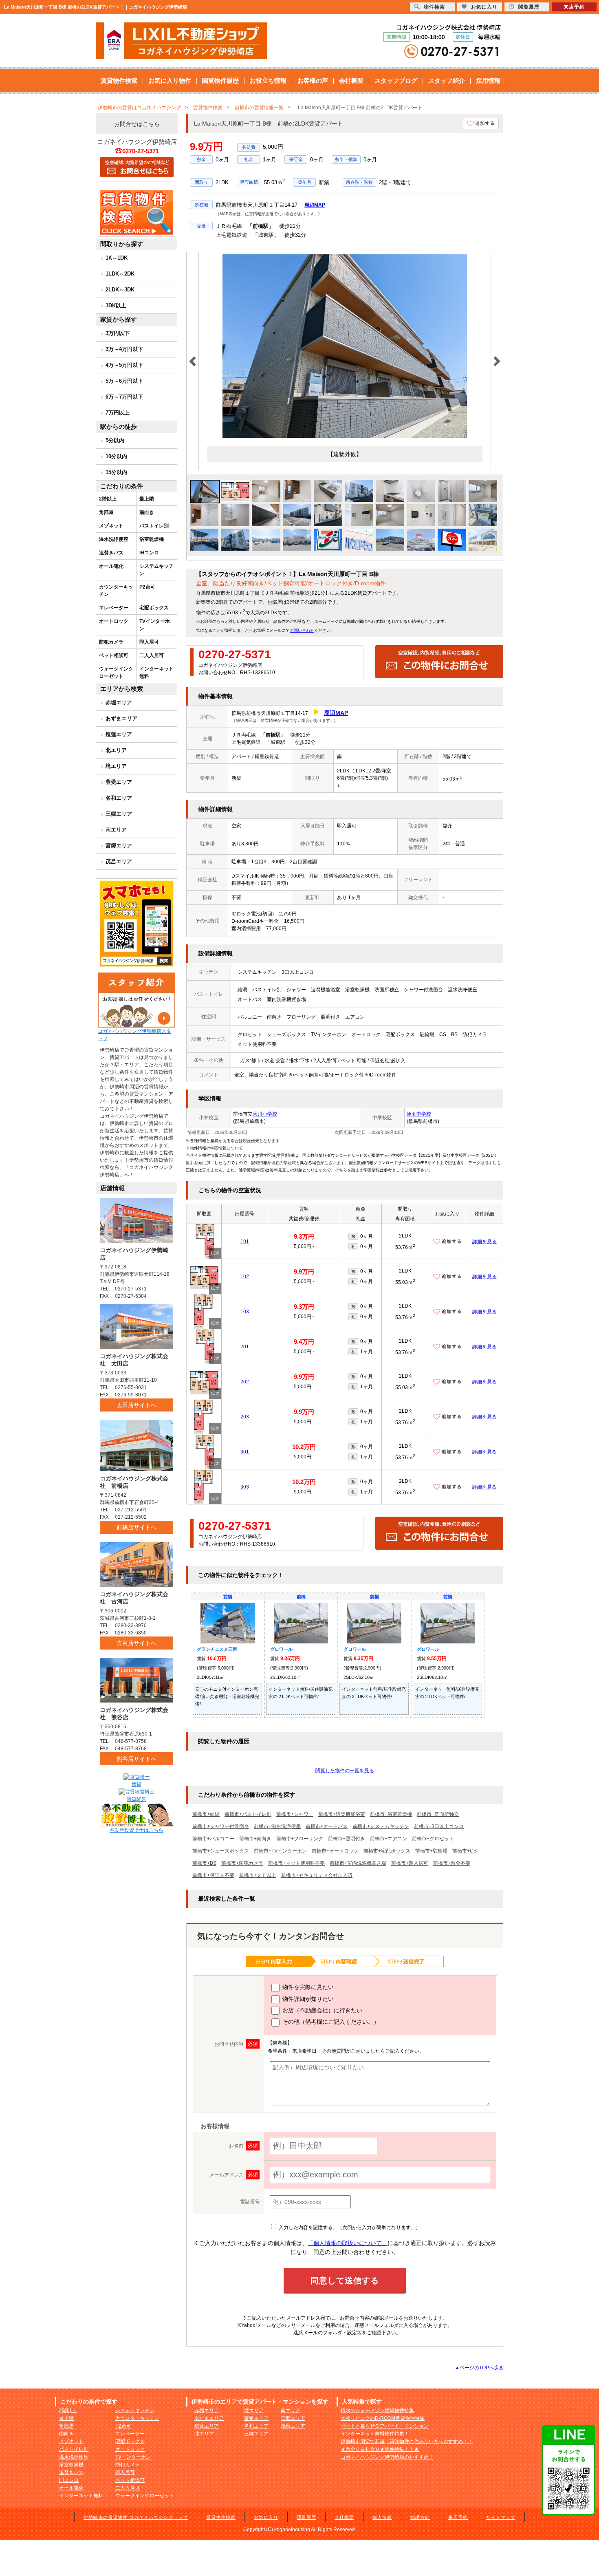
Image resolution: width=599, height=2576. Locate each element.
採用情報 (488, 80)
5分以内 (115, 440)
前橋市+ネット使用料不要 (296, 1863)
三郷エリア (119, 814)
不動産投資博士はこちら (137, 1830)
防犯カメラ (111, 642)
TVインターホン (155, 625)
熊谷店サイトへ (137, 1759)
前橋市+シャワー (295, 1814)
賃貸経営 (137, 1799)
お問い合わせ (302, 630)
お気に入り (266, 2517)
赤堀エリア (119, 702)
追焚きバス (111, 553)
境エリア (116, 766)
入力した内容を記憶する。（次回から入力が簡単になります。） (349, 2228)
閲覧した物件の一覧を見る (345, 1771)
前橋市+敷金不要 (452, 1863)
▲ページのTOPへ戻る (479, 2368)
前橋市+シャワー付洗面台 (221, 1826)
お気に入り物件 (170, 80)
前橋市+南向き (255, 1839)
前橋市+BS (204, 1863)
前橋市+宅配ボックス (387, 1851)
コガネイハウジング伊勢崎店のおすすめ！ (387, 2457)
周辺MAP (315, 205)
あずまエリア (121, 718)
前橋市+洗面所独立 (438, 1814)
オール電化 (111, 566)
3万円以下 (118, 333)
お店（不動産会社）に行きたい (322, 2010)
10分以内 (116, 456)
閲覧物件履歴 (220, 80)
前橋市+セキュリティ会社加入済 (317, 1875)
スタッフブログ (396, 80)
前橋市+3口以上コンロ (439, 1826)
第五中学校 (419, 1114)
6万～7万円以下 (124, 397)
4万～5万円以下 (124, 365)
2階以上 (108, 499)
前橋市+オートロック (335, 1851)
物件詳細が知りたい (307, 1999)
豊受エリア (119, 782)
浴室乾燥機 (152, 539)
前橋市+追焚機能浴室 (342, 1814)
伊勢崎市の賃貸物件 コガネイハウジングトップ (136, 2517)
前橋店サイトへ (137, 1527)
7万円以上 (118, 413)
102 (245, 1277)
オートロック (114, 621)
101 (245, 1242)
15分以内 (116, 472)
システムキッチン (156, 570)
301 (245, 1452)
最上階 (147, 499)
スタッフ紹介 (447, 80)
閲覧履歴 (306, 2517)
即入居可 (149, 642)
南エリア (116, 830)
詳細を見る (484, 1242)
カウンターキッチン (116, 591)
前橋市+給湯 (206, 1814)
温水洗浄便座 (114, 539)
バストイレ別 (154, 526)
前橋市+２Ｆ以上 (258, 1875)
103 (245, 1312)
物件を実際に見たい (307, 1987)
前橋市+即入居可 (410, 1863)
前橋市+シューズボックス (221, 1851)
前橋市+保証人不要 (213, 1875)
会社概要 (351, 80)
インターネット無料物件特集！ (375, 2434)
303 (245, 1487)
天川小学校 (265, 1114)
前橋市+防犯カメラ (242, 1863)
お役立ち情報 (268, 80)
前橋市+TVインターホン (280, 1851)
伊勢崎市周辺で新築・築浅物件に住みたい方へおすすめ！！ (407, 2441)
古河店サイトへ (137, 1643)
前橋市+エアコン (389, 1839)
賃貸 (137, 1784)
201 (245, 1347)
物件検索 (434, 7)
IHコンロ (149, 553)
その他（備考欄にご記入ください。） (330, 2022)
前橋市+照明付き (347, 1839)
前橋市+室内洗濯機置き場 (358, 1863)
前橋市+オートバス (327, 1826)
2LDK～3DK (120, 290)
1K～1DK (117, 258)
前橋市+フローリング (300, 1839)
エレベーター (114, 608)
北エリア (116, 750)
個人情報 (382, 2517)
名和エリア (119, 798)
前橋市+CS (465, 1851)
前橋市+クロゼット (433, 1839)
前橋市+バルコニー (213, 1839)
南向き (147, 512)
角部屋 (106, 512)
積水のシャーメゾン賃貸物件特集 (377, 2411)
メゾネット (111, 526)
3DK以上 (116, 305)
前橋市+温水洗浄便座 (277, 1826)
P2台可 (147, 587)
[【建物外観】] (345, 436)
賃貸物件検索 (119, 80)
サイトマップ (501, 2517)
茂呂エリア (119, 861)
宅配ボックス (154, 608)
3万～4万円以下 (124, 349)
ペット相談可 (114, 655)
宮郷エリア (119, 846)
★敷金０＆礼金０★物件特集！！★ (380, 2449)
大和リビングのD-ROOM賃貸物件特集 (383, 2418)
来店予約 (458, 2517)
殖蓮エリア (119, 734)
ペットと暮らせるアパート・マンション (385, 2426)
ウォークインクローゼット (116, 673)
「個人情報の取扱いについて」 (348, 2243)
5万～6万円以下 (124, 381)
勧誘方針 (420, 2517)
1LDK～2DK (120, 274)
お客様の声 (313, 80)
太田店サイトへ (137, 1405)
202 (245, 1382)
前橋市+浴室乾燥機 (391, 1814)
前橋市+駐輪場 (431, 1851)
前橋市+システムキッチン (381, 1826)
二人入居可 (152, 655)
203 (245, 1417)
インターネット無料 (156, 673)
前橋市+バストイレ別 (248, 1814)
